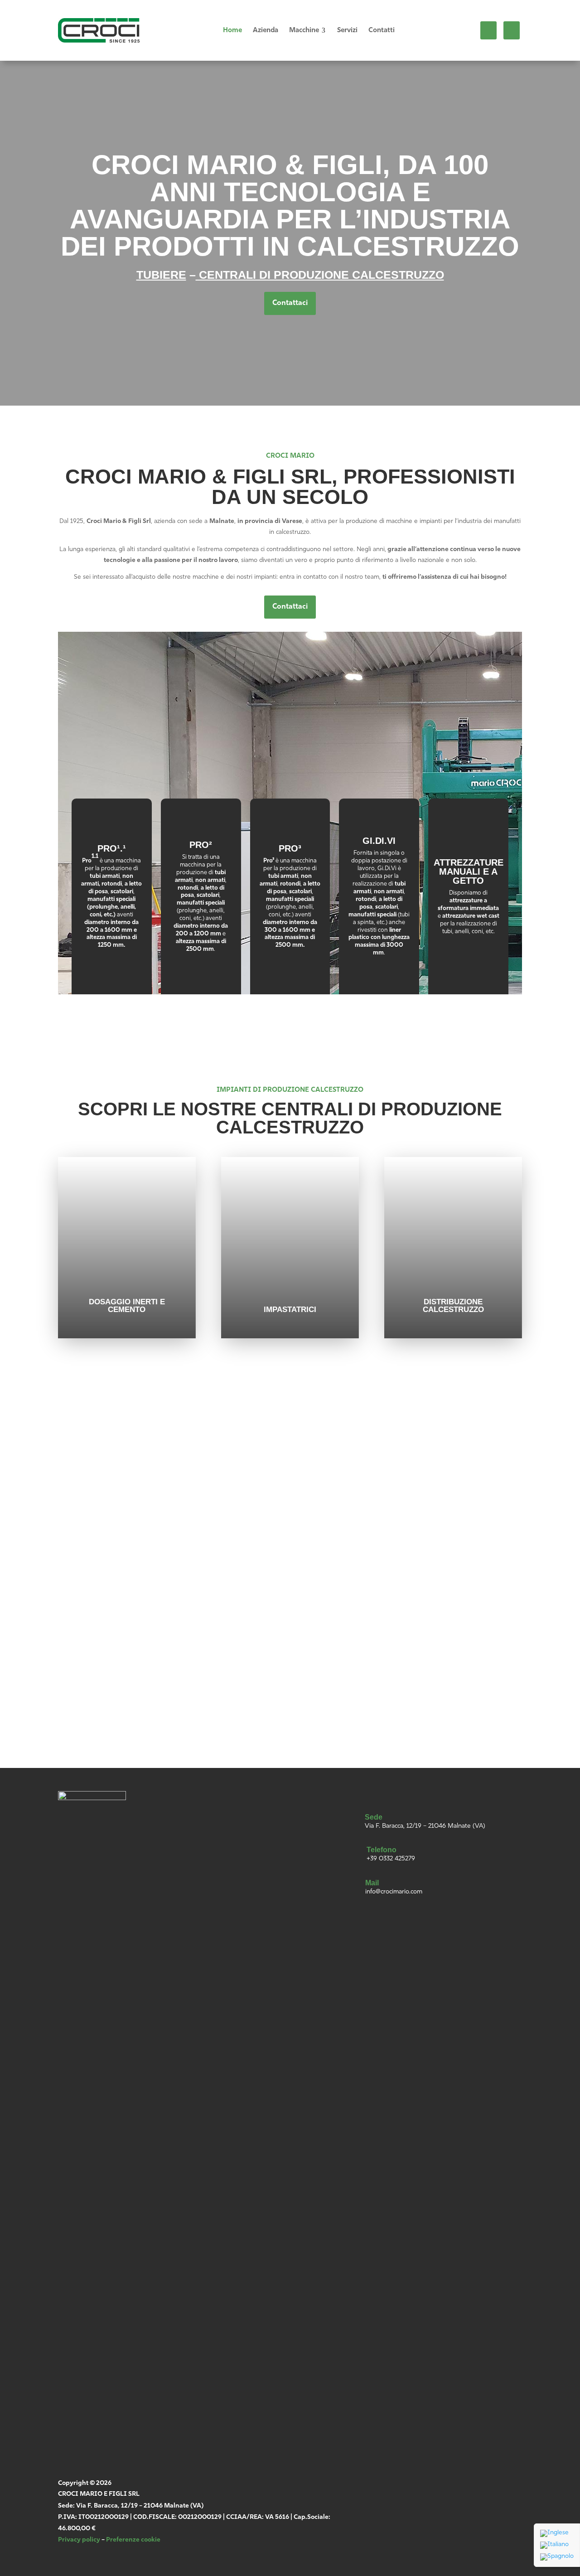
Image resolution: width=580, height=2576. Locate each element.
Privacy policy (79, 2540)
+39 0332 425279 (391, 1859)
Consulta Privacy (326, 1651)
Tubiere (161, 275)
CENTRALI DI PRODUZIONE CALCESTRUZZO (320, 275)
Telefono (382, 1850)
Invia (413, 1693)
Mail (372, 1883)
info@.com (107, 1567)
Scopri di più (111, 964)
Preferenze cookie (133, 2540)
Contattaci (290, 303)
